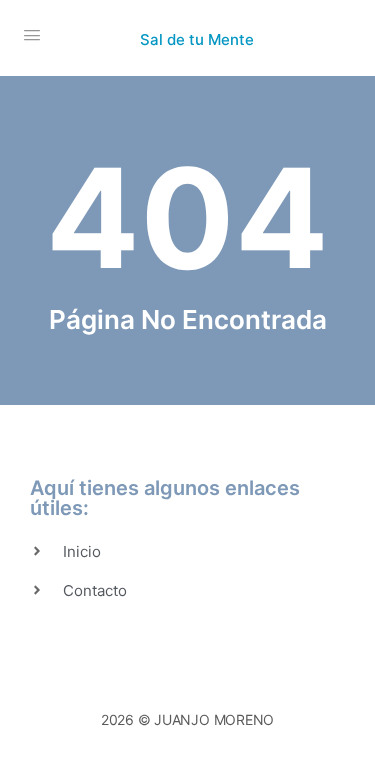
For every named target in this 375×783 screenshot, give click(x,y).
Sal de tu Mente (197, 39)
